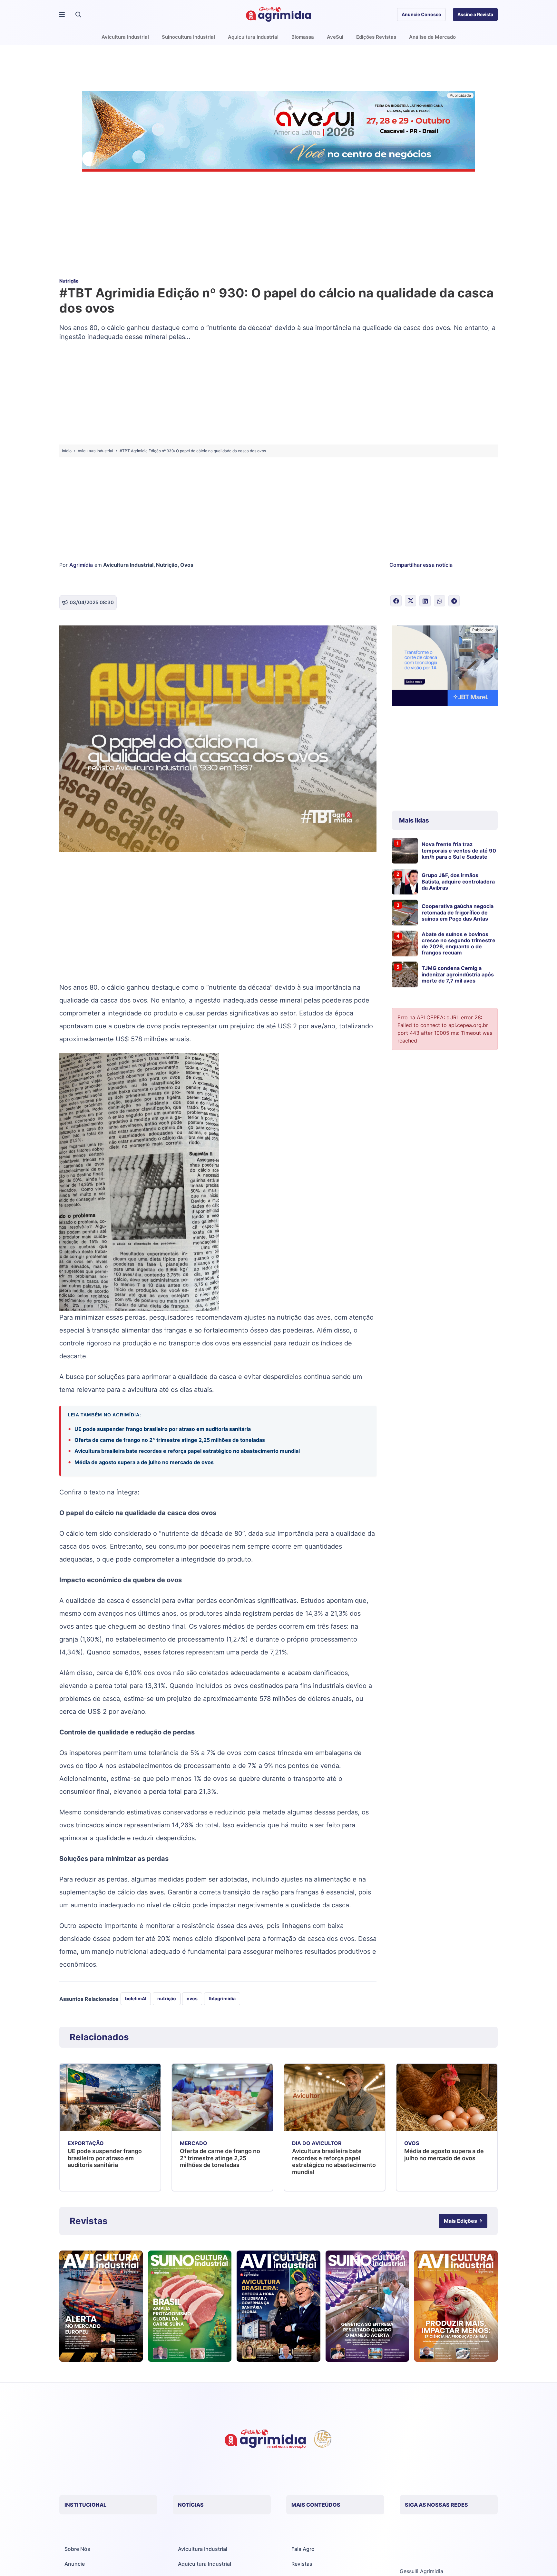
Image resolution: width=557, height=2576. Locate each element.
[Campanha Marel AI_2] (445, 667)
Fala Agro (303, 2549)
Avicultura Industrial (128, 565)
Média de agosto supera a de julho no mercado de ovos (144, 1462)
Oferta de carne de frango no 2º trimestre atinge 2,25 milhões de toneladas (170, 1440)
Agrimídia (81, 565)
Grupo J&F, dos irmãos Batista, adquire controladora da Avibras (458, 881)
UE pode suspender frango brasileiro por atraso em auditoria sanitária (163, 1429)
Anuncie (75, 2564)
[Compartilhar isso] (396, 601)
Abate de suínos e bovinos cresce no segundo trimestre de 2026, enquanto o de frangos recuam (459, 944)
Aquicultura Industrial (205, 2564)
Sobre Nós (77, 2549)
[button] (78, 15)
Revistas (302, 2564)
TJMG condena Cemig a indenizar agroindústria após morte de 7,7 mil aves (458, 974)
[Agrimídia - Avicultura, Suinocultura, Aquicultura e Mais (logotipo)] (278, 15)
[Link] (101, 2306)
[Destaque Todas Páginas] (278, 132)
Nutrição (167, 565)
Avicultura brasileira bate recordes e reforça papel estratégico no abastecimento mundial (187, 1451)
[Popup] (62, 15)
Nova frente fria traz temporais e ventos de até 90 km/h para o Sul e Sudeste (459, 850)
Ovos (187, 565)
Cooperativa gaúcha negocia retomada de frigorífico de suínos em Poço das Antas (458, 912)
